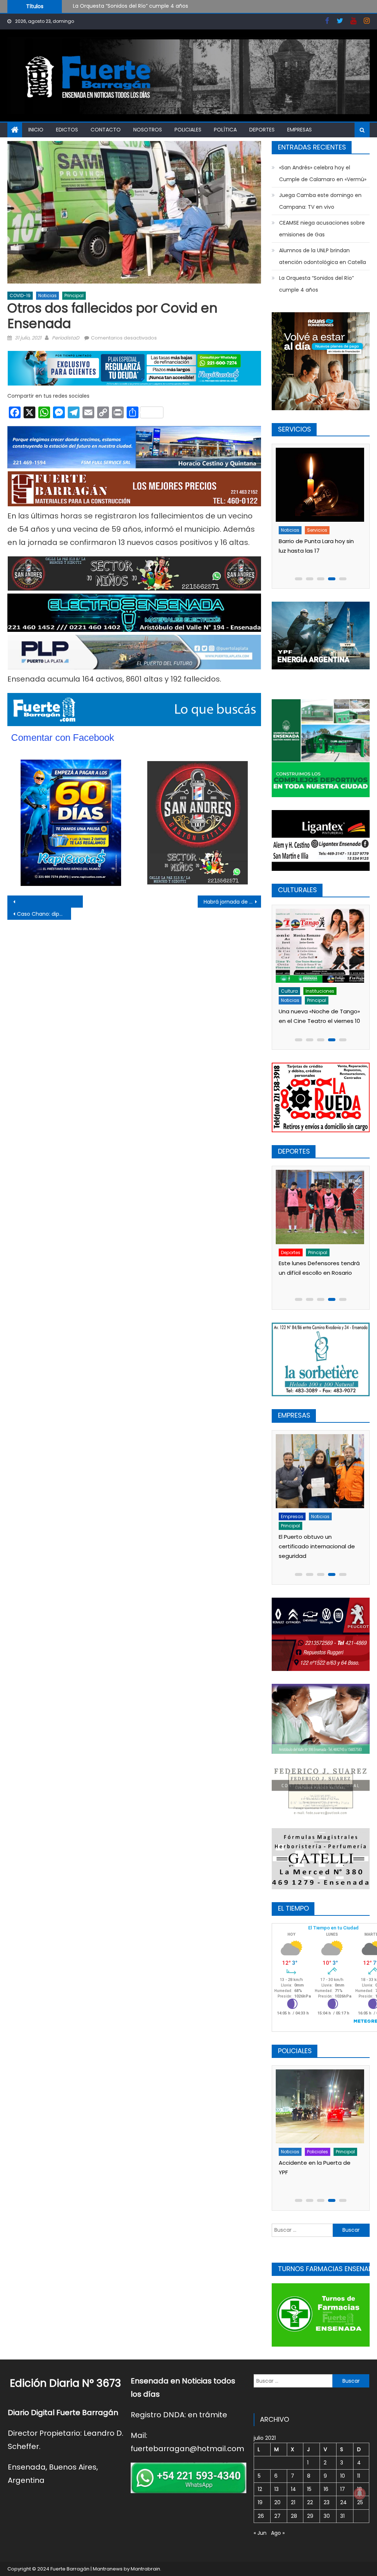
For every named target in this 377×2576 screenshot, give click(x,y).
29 (310, 2516)
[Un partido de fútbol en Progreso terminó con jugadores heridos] (319, 2106)
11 (359, 2476)
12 (260, 2489)
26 (261, 2516)
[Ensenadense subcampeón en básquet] (319, 1207)
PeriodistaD (66, 338)
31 (342, 2516)
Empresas (300, 130)
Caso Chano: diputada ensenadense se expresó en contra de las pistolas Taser (44, 914)
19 (260, 2502)
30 (327, 2516)
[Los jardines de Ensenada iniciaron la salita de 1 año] (319, 946)
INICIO (36, 130)
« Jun (260, 2533)
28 (294, 2516)
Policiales (188, 130)
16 (326, 2489)
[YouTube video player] (77, 902)
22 (310, 2502)
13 (276, 2489)
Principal (74, 295)
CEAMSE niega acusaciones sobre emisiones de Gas (322, 229)
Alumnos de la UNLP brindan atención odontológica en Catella (323, 256)
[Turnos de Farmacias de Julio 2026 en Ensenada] (319, 485)
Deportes (262, 130)
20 (277, 2502)
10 (343, 2476)
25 (360, 2502)
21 (293, 2502)
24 (343, 2502)
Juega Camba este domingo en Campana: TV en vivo (320, 201)
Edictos (67, 130)
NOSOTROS (148, 130)
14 (293, 2489)
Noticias (47, 295)
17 (343, 2489)
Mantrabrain (145, 2569)
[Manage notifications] (360, 2494)
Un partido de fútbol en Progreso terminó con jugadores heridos (310, 2172)
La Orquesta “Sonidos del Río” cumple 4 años (316, 284)
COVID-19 (20, 295)
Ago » (278, 2533)
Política (225, 130)
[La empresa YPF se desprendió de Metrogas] (319, 1461)
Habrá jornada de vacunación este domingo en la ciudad (232, 902)
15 (309, 2489)
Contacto (106, 130)
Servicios (317, 530)
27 (277, 2516)
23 (327, 2502)
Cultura (289, 991)
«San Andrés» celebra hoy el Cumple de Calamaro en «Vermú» (153, 8)
